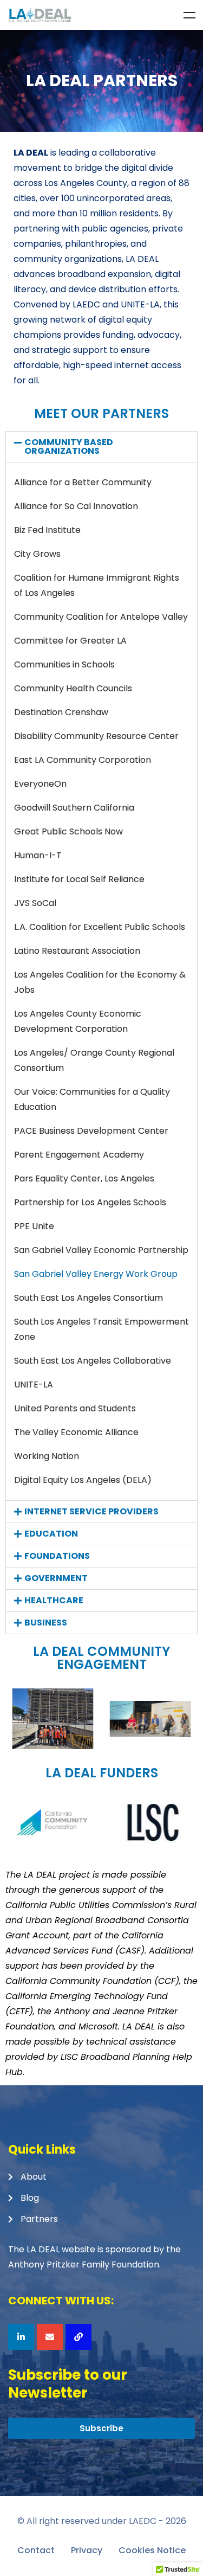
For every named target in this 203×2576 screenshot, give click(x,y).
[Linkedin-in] (21, 2337)
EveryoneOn (40, 784)
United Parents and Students (75, 1408)
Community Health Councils (73, 688)
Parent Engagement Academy (79, 1155)
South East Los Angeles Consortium (89, 1298)
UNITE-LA (34, 1385)
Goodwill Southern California (74, 808)
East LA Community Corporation (83, 760)
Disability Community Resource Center (96, 736)
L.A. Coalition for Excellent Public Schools (100, 927)
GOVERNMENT (56, 1578)
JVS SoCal (35, 903)
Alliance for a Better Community (83, 482)
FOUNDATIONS (57, 1556)
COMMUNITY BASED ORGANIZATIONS (69, 447)
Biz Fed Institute (47, 530)
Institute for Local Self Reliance (79, 879)
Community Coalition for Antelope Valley (101, 617)
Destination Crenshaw (61, 712)
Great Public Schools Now (68, 831)
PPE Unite (34, 1226)
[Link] (78, 2337)
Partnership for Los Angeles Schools (90, 1202)
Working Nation (47, 1456)
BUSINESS (46, 1623)
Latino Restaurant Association (77, 951)
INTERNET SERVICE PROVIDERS (91, 1511)
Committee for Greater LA (70, 641)
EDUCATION (51, 1534)
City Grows (37, 554)
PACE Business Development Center (91, 1131)
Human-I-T (38, 855)
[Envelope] (50, 2337)
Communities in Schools (64, 664)
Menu (189, 15)
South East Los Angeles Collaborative (93, 1361)
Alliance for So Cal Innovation (76, 506)
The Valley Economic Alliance (76, 1432)
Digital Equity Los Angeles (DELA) (83, 1480)
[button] (101, 447)
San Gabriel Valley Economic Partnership (101, 1250)
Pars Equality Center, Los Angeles (84, 1178)
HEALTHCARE (54, 1600)
